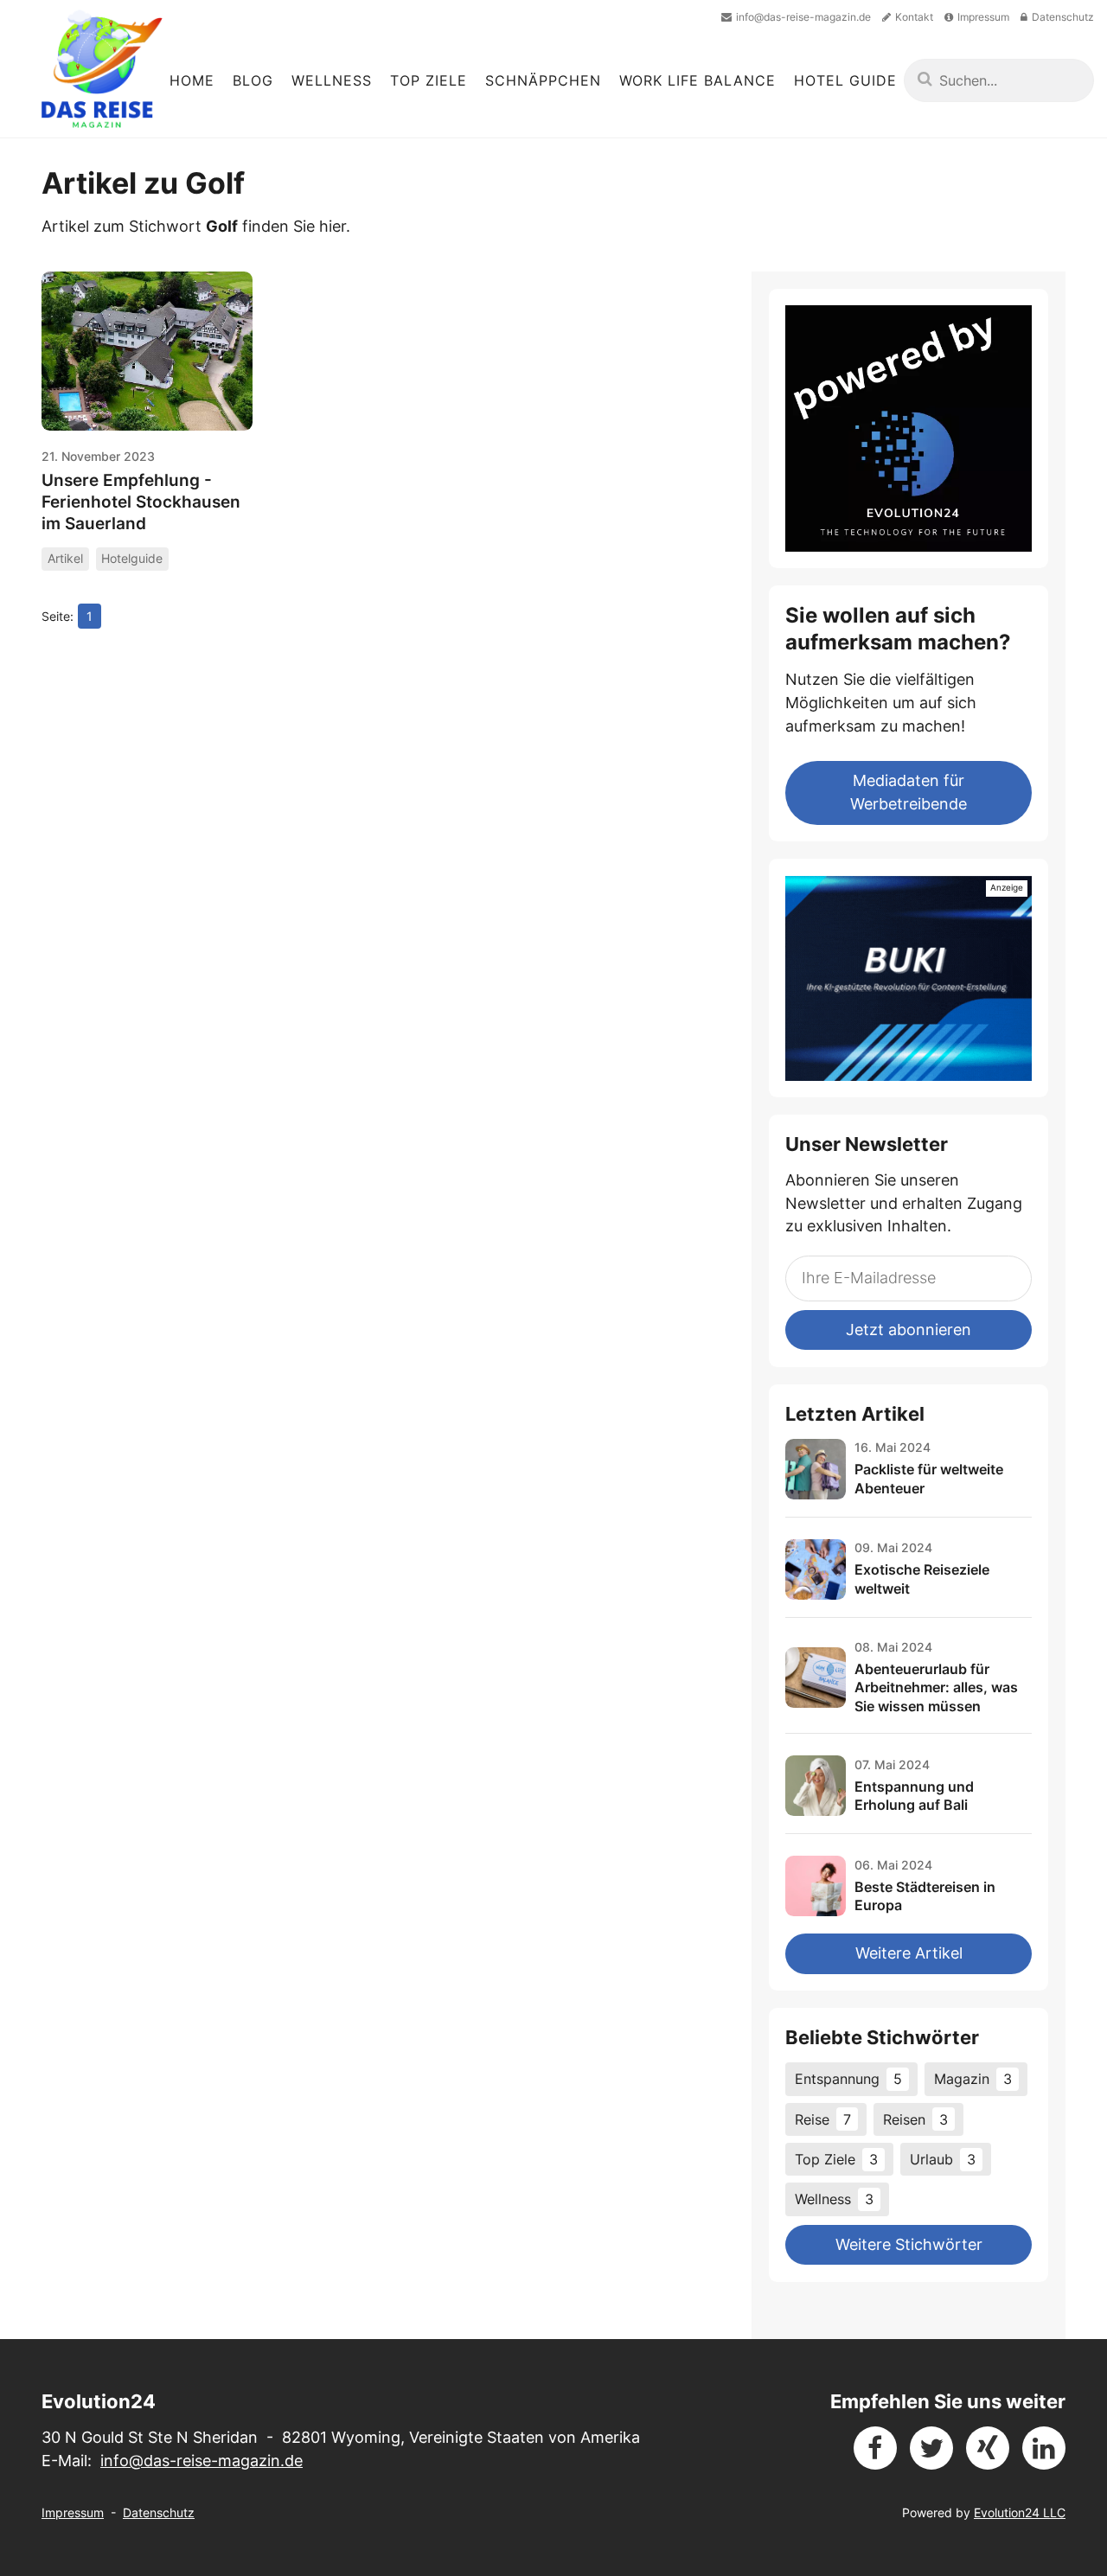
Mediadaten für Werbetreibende (909, 792)
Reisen (915, 2119)
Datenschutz (159, 2512)
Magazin (973, 2079)
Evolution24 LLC (1020, 2512)
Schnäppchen (543, 80)
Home (192, 80)
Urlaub (943, 2159)
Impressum (73, 2512)
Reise (823, 2119)
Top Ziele (429, 80)
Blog (253, 80)
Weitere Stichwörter (909, 2244)
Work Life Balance (697, 80)
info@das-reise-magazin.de (202, 2461)
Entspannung (848, 2079)
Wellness (332, 80)
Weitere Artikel (909, 1953)
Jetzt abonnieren (909, 1330)
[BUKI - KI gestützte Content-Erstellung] (908, 978)
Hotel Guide (845, 80)
